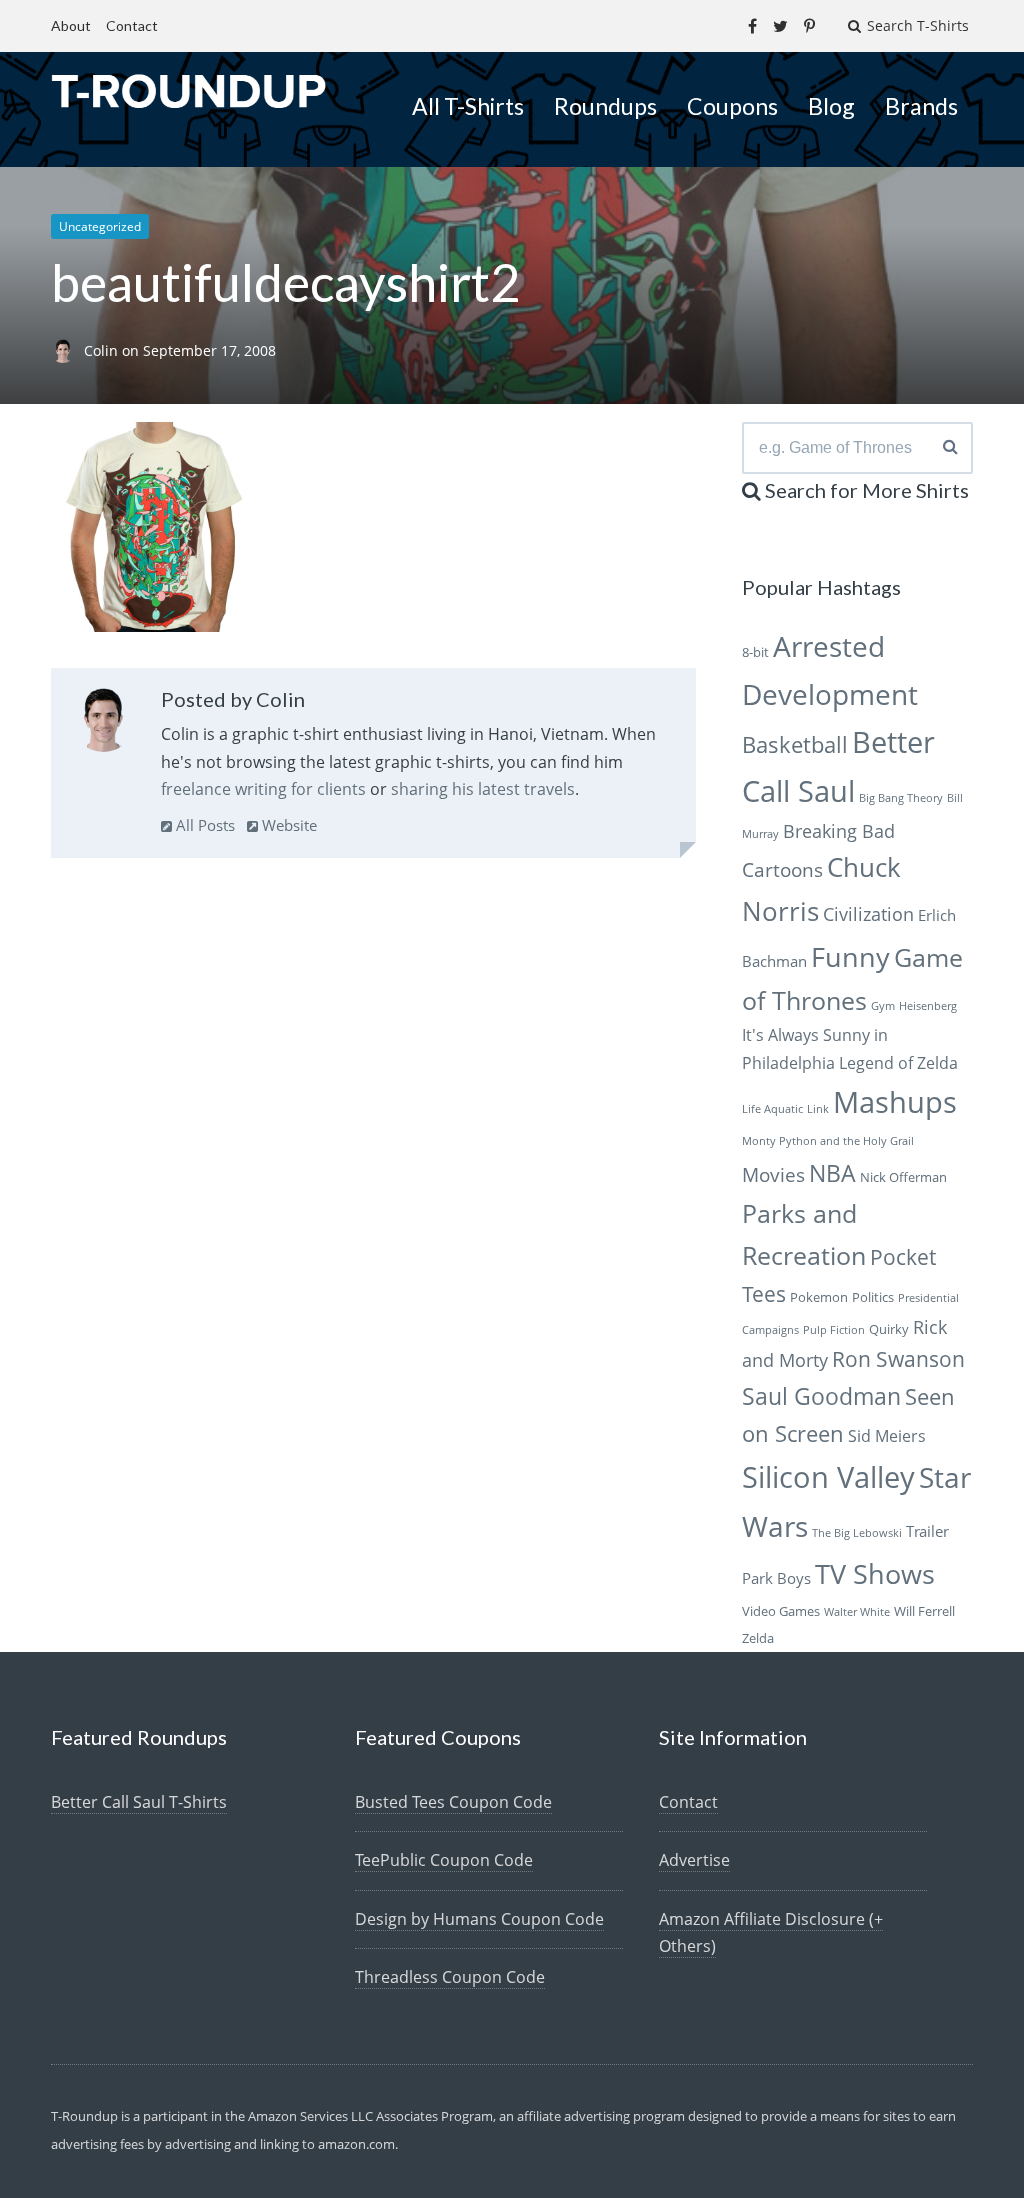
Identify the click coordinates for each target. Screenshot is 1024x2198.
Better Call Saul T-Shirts (139, 1802)
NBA (832, 1173)
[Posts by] (67, 350)
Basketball (795, 744)
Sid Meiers (887, 1436)
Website (287, 825)
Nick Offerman (903, 1177)
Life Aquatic (772, 1109)
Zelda (758, 1638)
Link (818, 1109)
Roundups (605, 106)
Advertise (694, 1860)
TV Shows (875, 1573)
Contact (132, 25)
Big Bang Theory (901, 798)
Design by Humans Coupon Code (479, 1919)
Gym (883, 1006)
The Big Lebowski (857, 1533)
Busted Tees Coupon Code (453, 1802)
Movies (773, 1174)
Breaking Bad (839, 831)
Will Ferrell (924, 1611)
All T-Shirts (468, 106)
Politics (873, 1297)
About (71, 25)
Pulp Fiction (834, 1330)
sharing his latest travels (483, 789)
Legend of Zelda (898, 1063)
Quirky (889, 1329)
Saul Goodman (821, 1396)
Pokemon (819, 1297)
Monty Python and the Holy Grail (828, 1141)
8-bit (755, 652)
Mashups (895, 1101)
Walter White (857, 1612)
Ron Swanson (898, 1359)
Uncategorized (100, 226)
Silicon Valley (828, 1477)
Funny (850, 956)
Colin (103, 350)
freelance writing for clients (263, 789)
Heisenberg (928, 1006)
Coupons (732, 106)
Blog (831, 106)
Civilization (868, 914)
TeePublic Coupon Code (444, 1860)
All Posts (203, 825)
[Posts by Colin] (103, 724)
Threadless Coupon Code (450, 1977)
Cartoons (782, 869)
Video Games (781, 1611)
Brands (921, 106)
